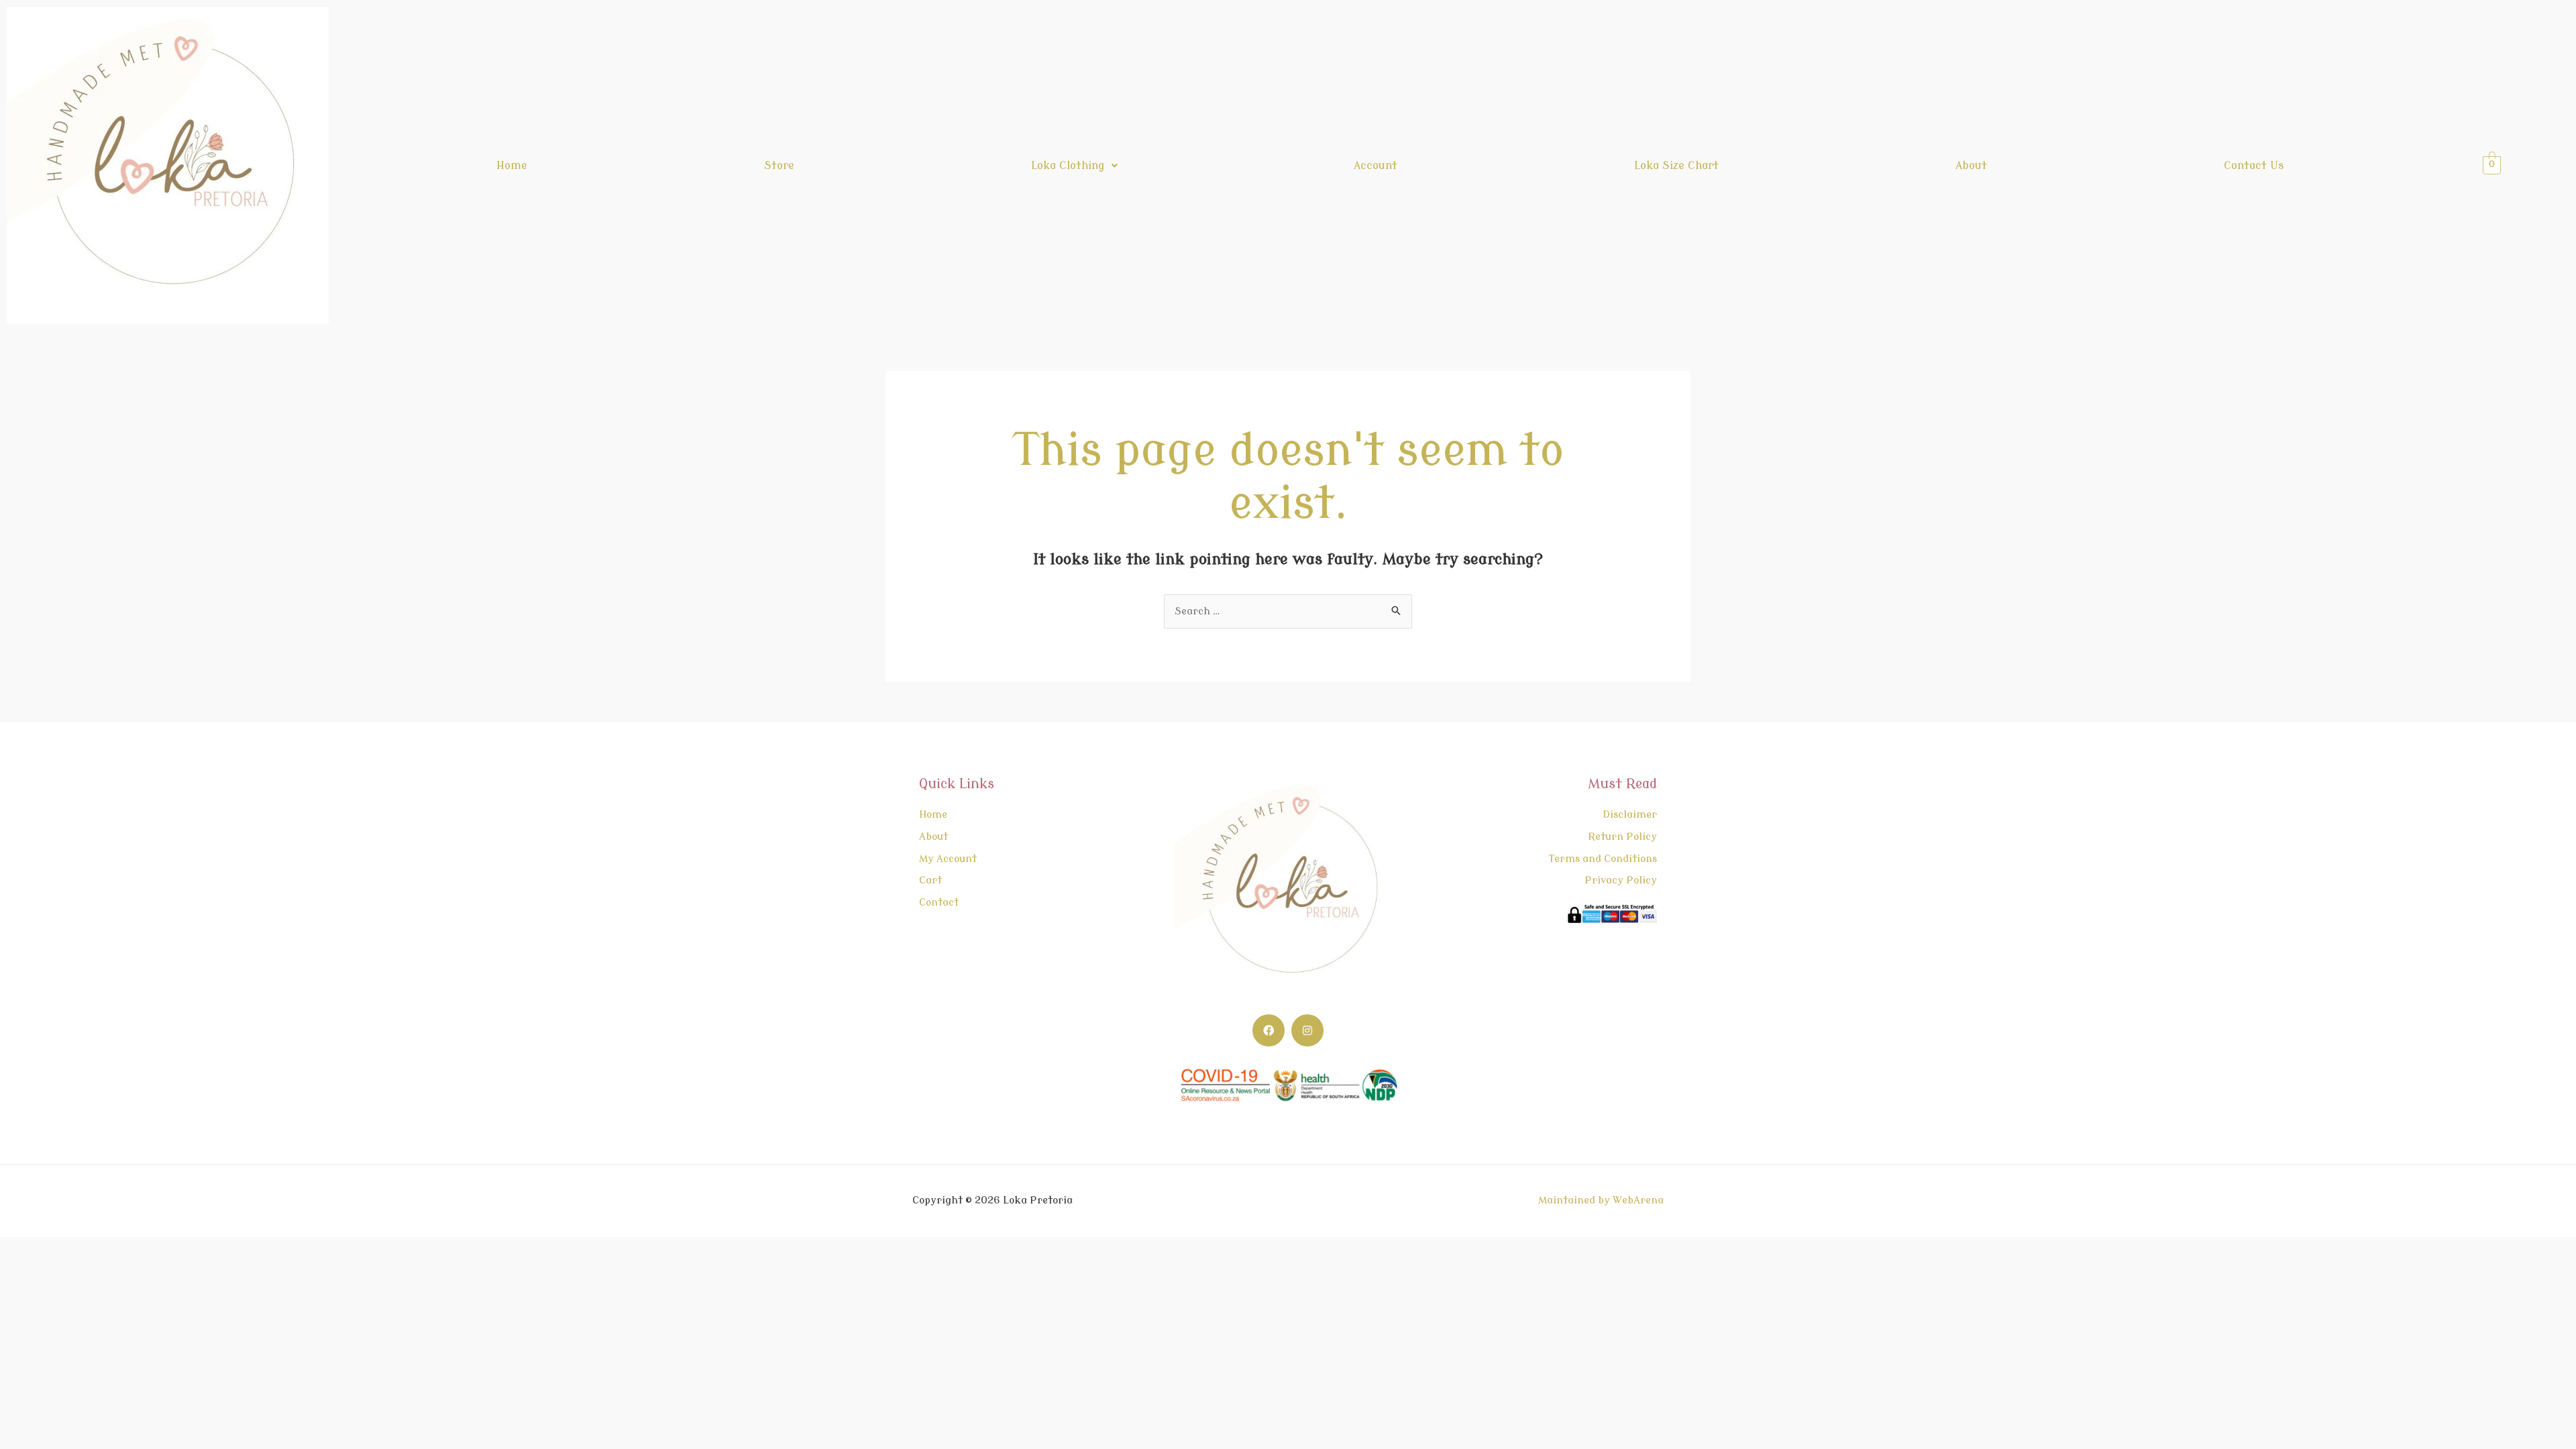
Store (779, 166)
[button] (1074, 166)
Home (512, 166)
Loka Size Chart (1676, 166)
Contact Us (2254, 166)
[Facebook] (1269, 1030)
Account (1376, 166)
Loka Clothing (1068, 166)
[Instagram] (1307, 1030)
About (1971, 166)
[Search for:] (1288, 611)
